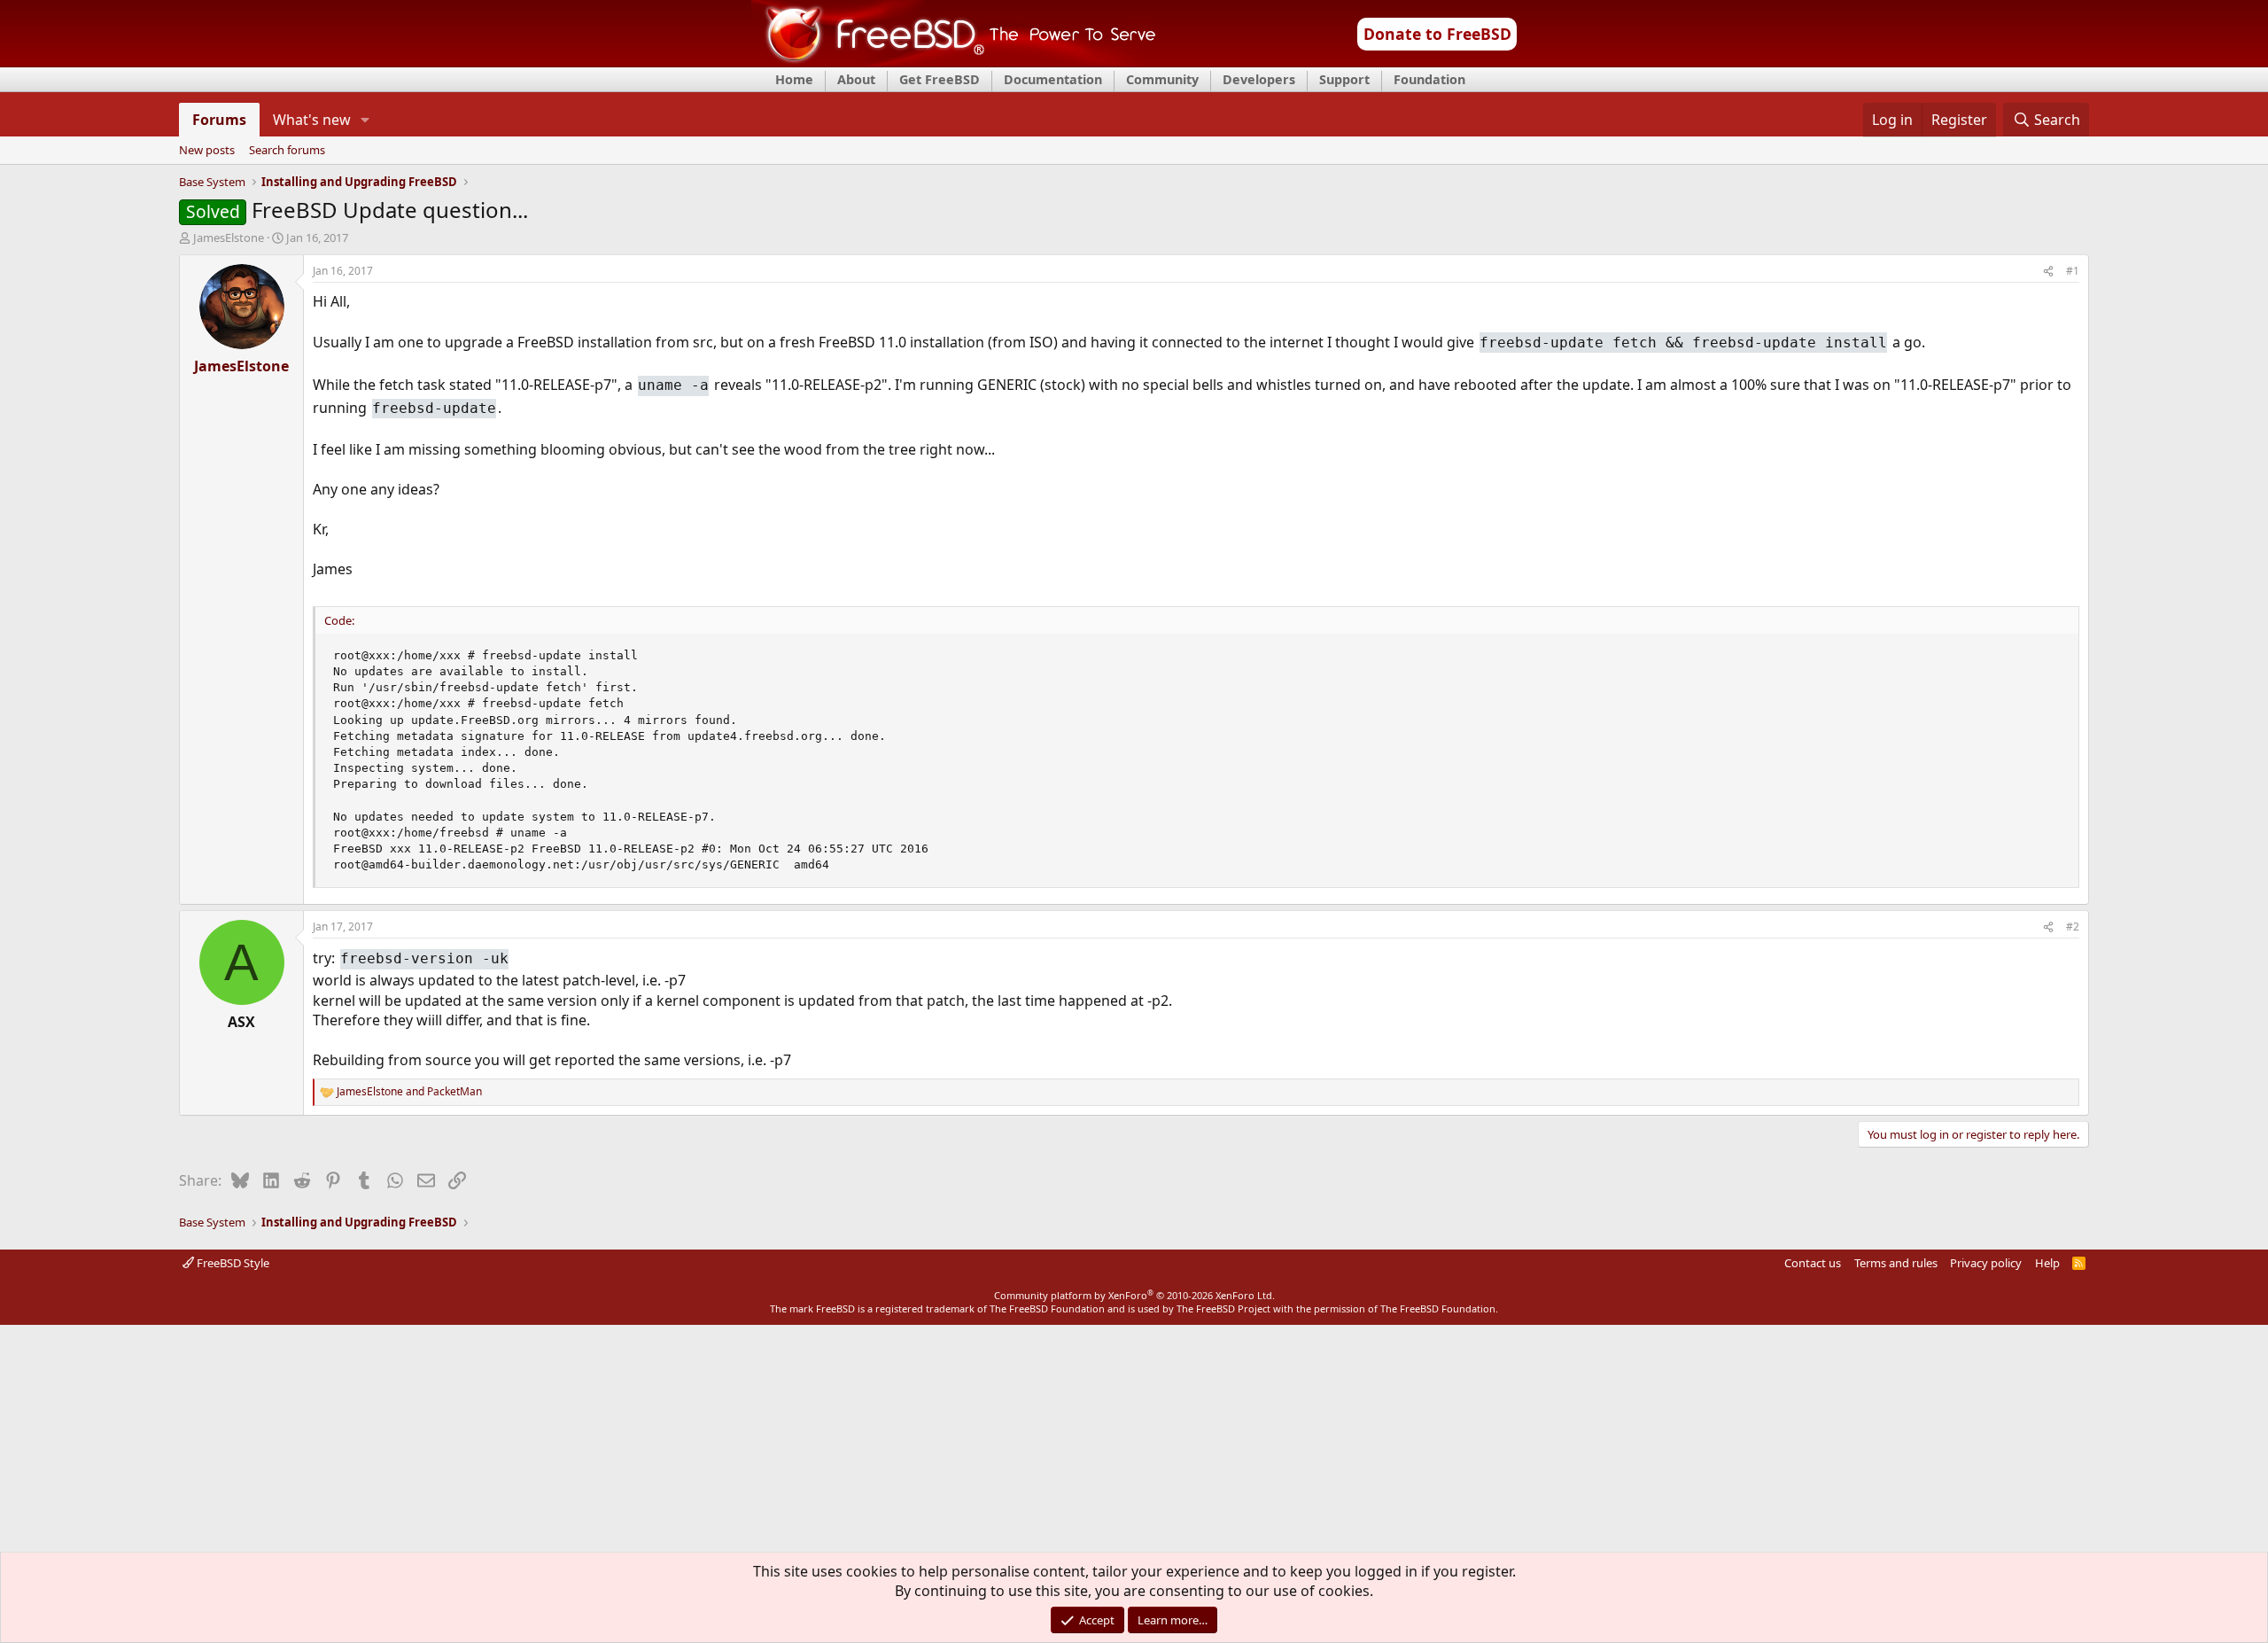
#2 (2073, 927)
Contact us (1813, 1263)
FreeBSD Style (232, 1263)
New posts (207, 151)
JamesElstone (229, 237)
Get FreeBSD (940, 79)
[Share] (2048, 272)
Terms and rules (1896, 1263)
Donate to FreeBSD (1437, 34)
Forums (219, 120)
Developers (1259, 79)
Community (1162, 79)
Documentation (1053, 79)
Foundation (1429, 79)
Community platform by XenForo (1134, 1295)
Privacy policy (1986, 1263)
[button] (365, 120)
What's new (312, 120)
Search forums (287, 151)
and (409, 1092)
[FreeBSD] (954, 61)
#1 (2073, 271)
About (856, 79)
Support (1344, 79)
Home (794, 79)
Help (2047, 1263)
